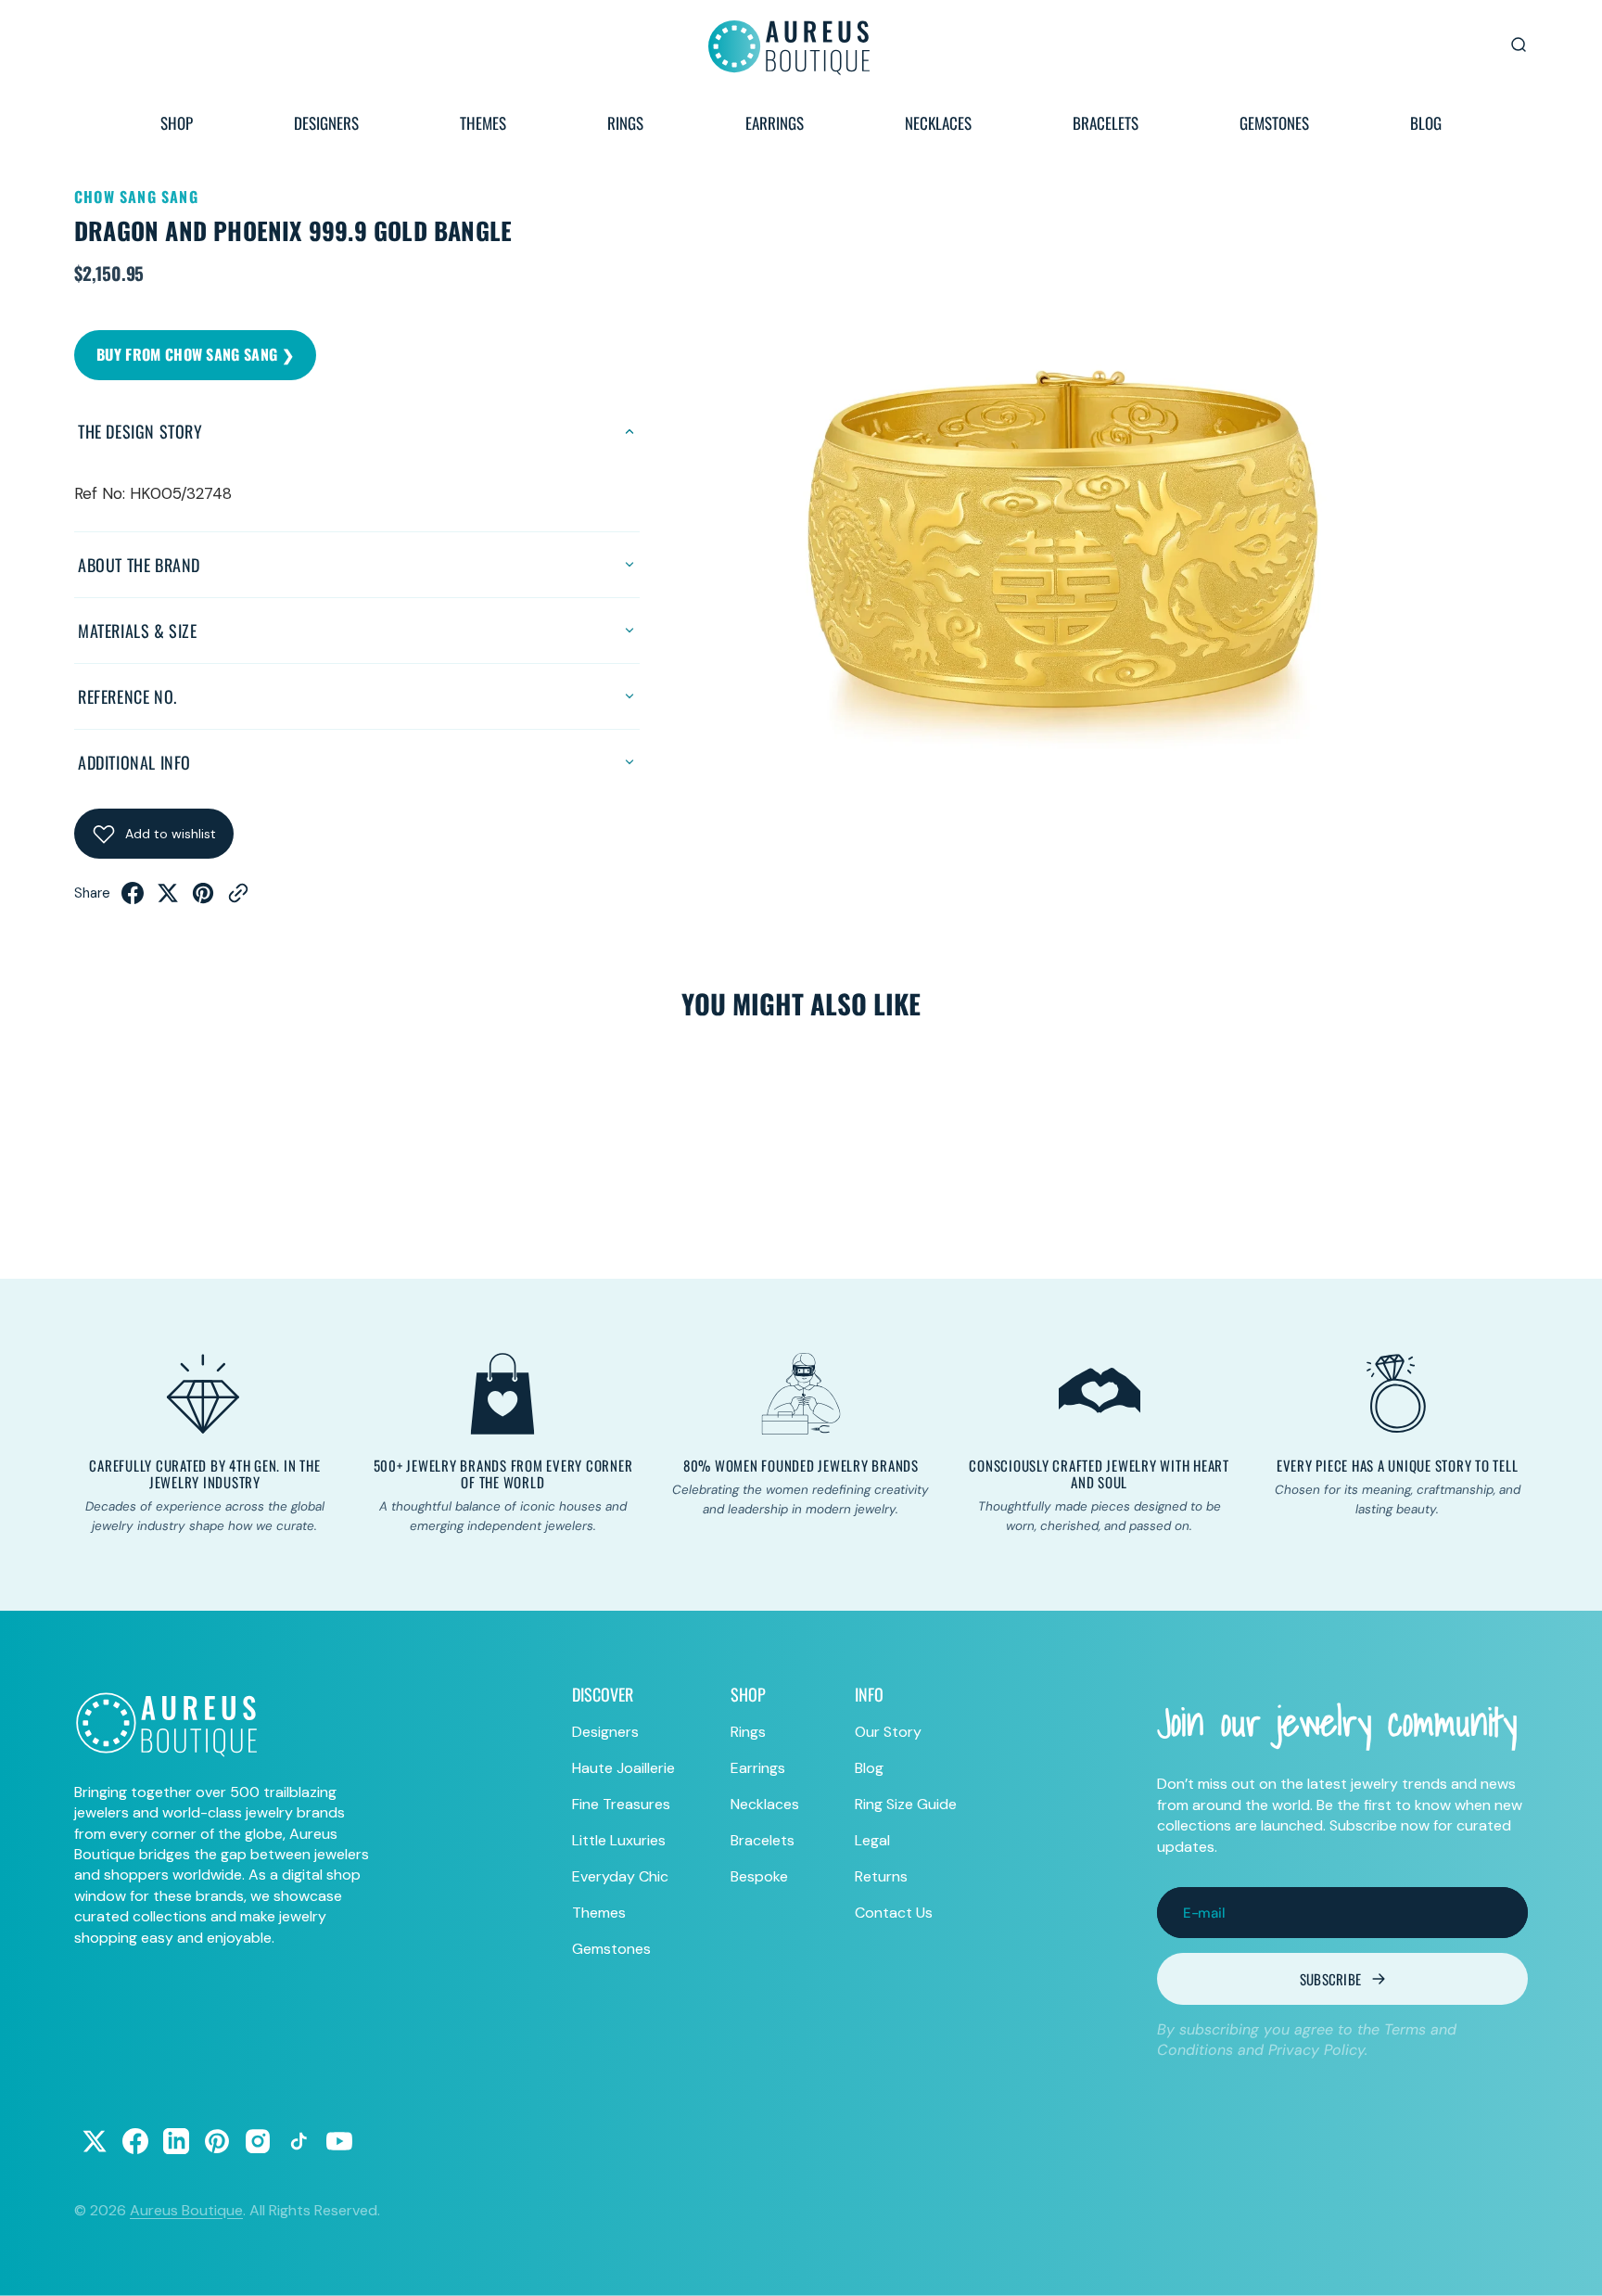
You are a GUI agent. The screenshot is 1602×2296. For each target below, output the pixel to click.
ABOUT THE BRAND (139, 565)
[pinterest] (203, 899)
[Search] (1519, 45)
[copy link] (238, 899)
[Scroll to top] (1570, 2264)
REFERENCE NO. (127, 696)
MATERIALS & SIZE (138, 631)
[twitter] (168, 899)
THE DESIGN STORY (140, 431)
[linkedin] (176, 2141)
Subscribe (1331, 1979)
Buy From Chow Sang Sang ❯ (195, 354)
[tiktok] (299, 2141)
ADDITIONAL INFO (134, 762)
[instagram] (258, 2141)
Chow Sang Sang (136, 197)
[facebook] (133, 899)
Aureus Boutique (186, 2210)
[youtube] (339, 2141)
